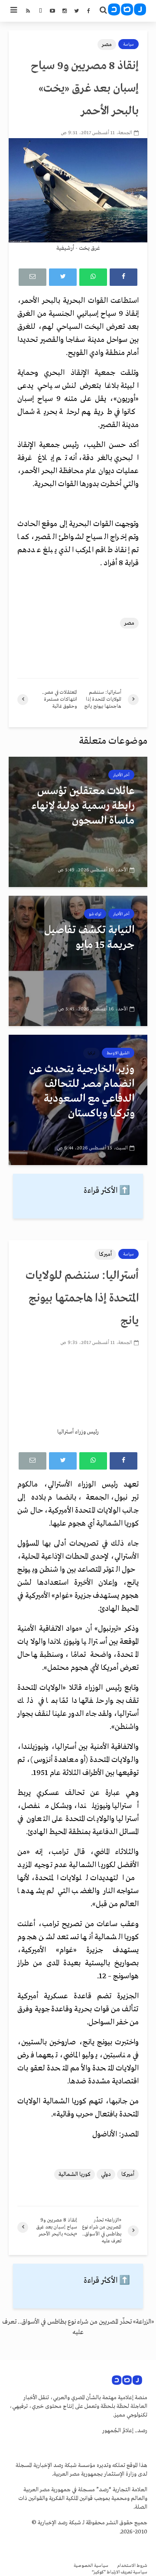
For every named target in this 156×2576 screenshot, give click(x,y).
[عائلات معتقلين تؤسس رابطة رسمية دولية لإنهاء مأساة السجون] (78, 822)
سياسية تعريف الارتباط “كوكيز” (120, 2572)
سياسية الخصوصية (91, 2566)
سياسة (128, 44)
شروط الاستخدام (132, 2566)
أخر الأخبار (121, 775)
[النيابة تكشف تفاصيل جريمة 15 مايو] (78, 961)
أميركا (105, 1254)
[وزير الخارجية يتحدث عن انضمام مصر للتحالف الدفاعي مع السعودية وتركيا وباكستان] (78, 1100)
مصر (107, 45)
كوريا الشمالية (75, 2174)
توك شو (95, 914)
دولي (106, 2174)
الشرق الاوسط (118, 1053)
